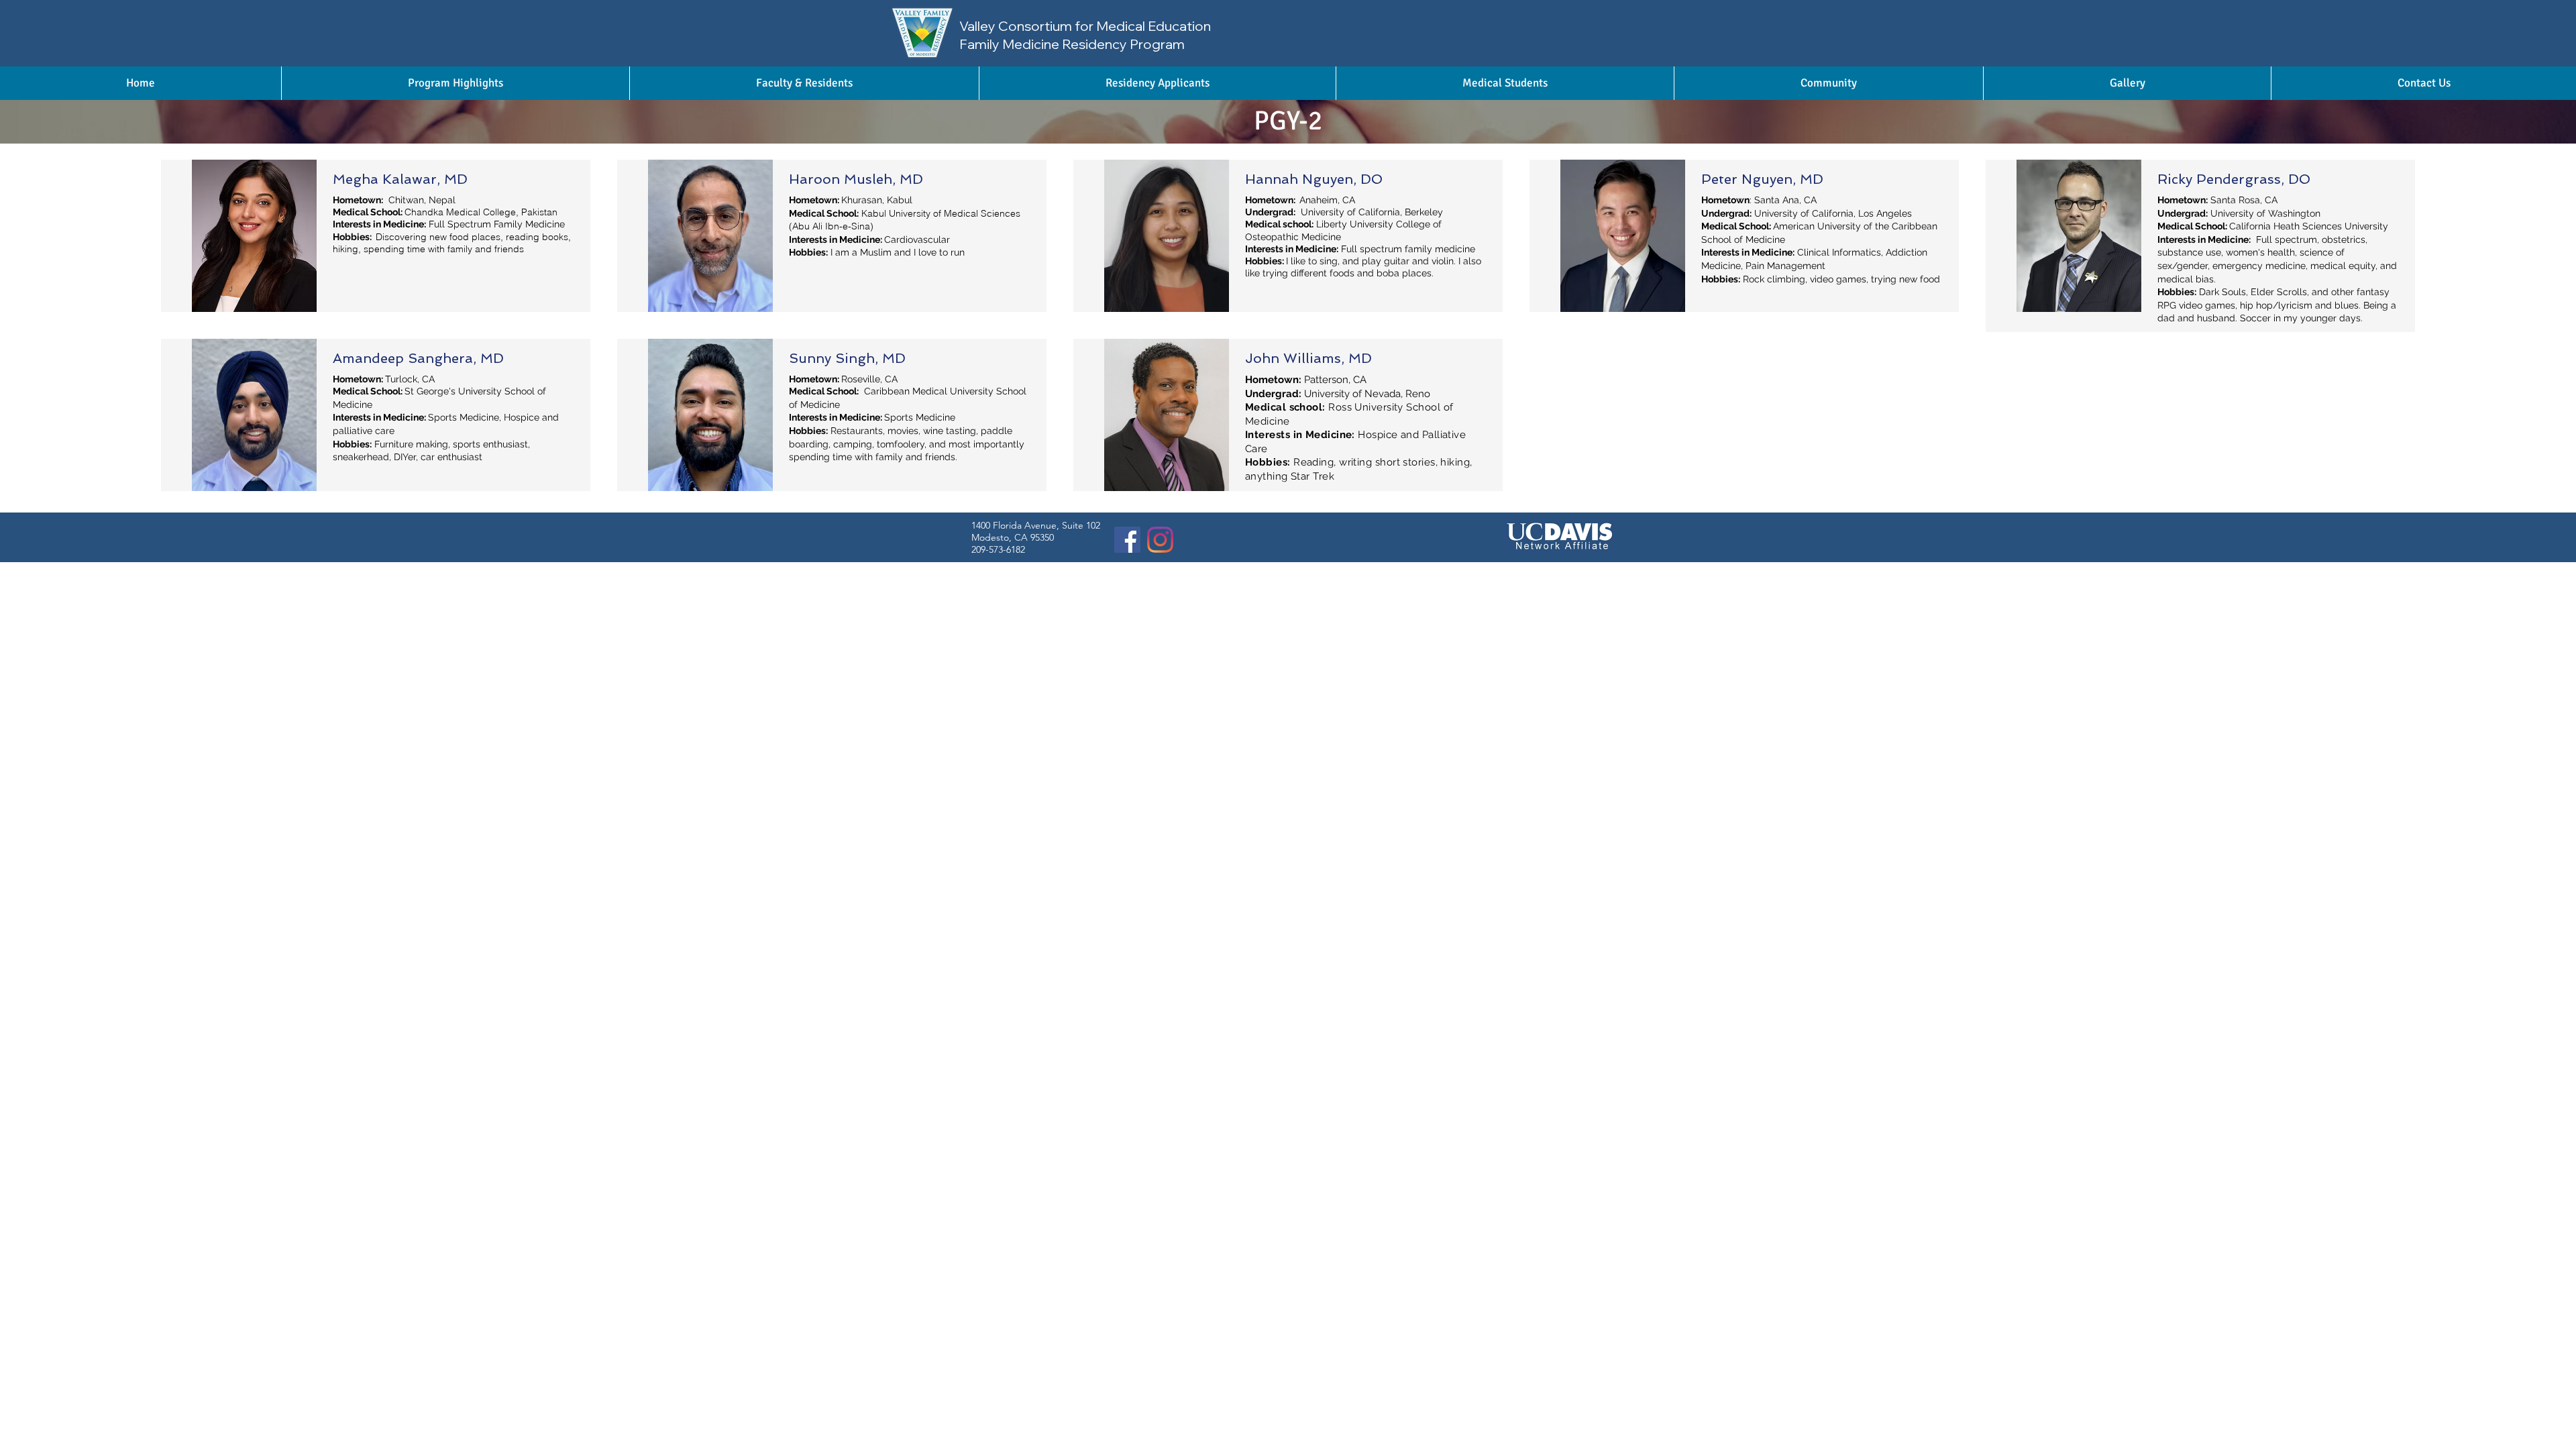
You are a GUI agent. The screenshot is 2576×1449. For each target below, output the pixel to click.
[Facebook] (1127, 540)
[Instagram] (1160, 540)
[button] (804, 83)
